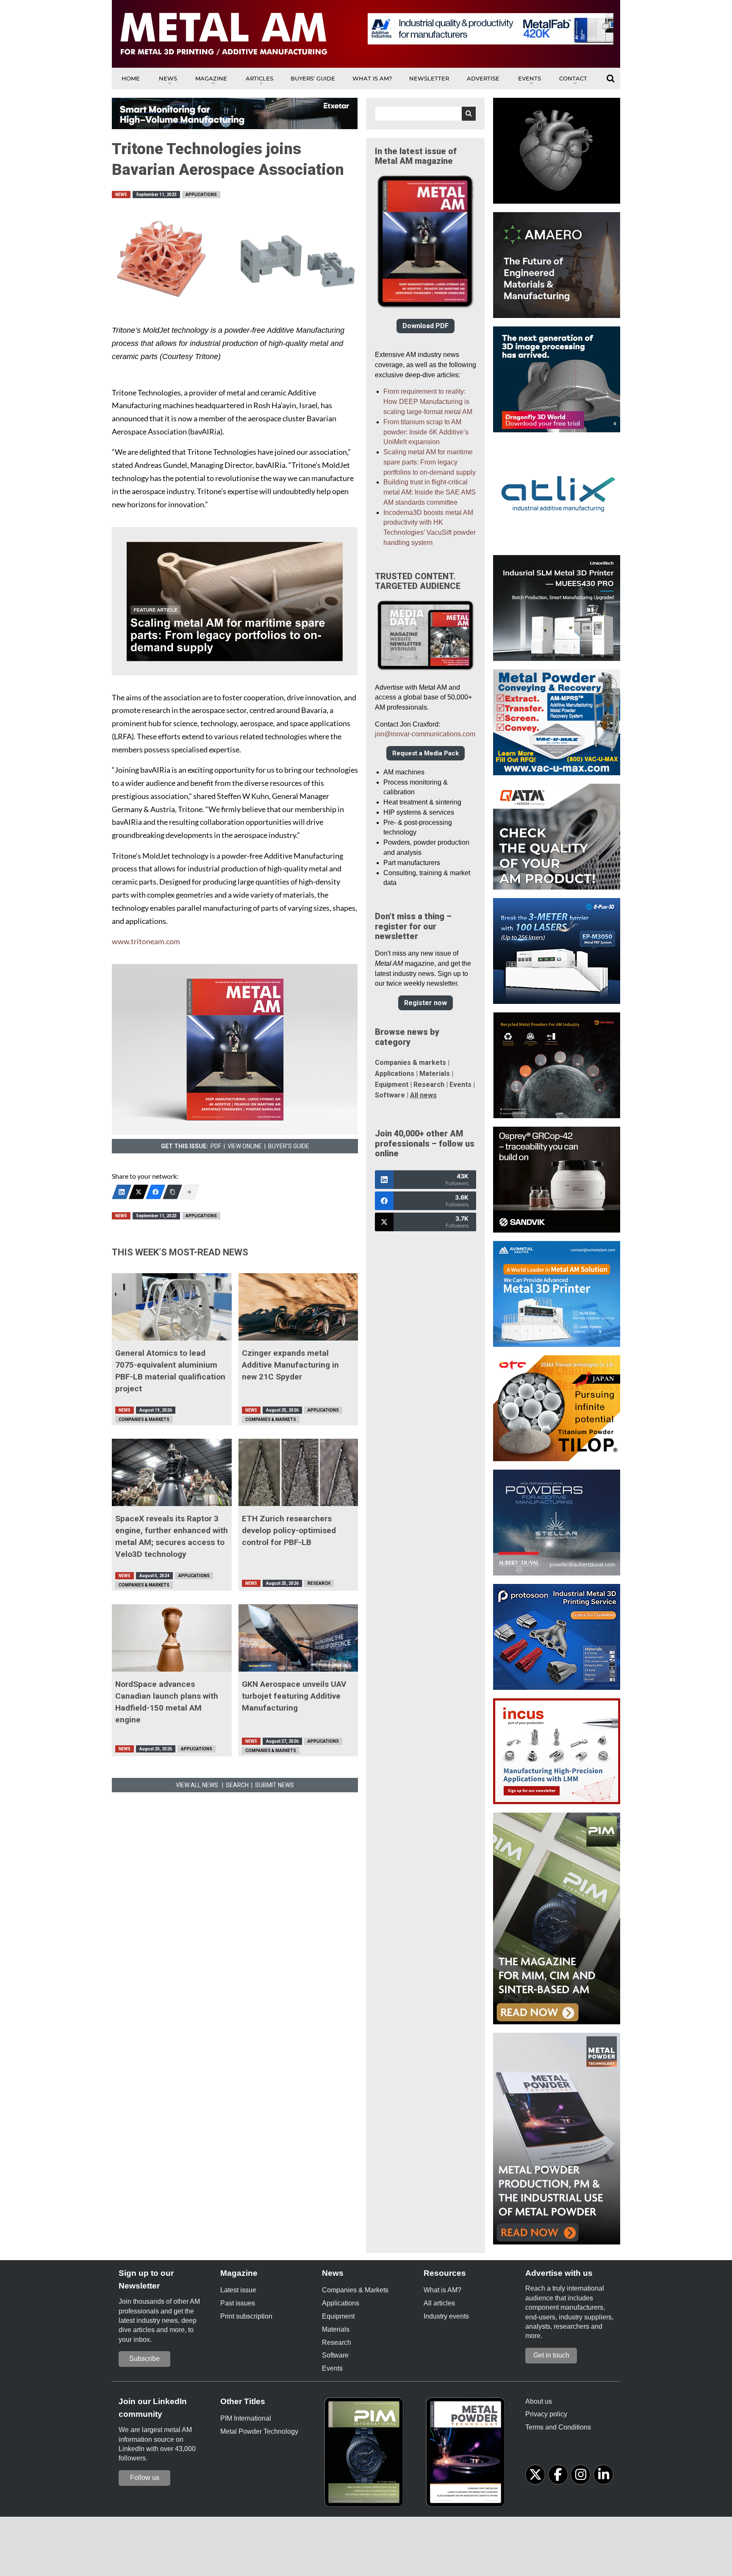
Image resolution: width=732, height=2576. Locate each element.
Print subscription (246, 2316)
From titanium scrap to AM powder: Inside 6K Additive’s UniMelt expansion (426, 432)
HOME (131, 78)
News (168, 78)
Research (319, 1583)
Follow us (145, 2478)
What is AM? (372, 78)
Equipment (392, 1085)
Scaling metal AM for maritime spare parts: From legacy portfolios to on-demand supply (430, 462)
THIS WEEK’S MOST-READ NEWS (180, 1252)
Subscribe (144, 2359)
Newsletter (429, 78)
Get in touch (551, 2355)
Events (530, 78)
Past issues (238, 2303)
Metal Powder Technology (259, 2431)
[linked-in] (603, 2475)
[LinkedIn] (122, 1192)
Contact (573, 78)
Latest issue (238, 2290)
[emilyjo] (155, 1192)
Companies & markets (410, 1063)
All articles (439, 2303)
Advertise (483, 78)
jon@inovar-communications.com (425, 734)
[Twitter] (139, 1192)
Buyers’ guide (313, 78)
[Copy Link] (172, 1192)
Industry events (446, 2316)
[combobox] (426, 114)
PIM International (246, 2418)
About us (539, 2401)
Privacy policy (546, 2414)
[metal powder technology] (468, 2455)
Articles (259, 78)
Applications (201, 195)
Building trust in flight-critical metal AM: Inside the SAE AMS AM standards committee (430, 492)
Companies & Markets (144, 1419)
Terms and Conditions (558, 2427)
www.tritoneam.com (146, 941)
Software (390, 1095)
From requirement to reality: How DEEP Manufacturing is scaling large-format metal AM (428, 402)
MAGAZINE (211, 78)
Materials (435, 1074)
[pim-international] (366, 2455)
